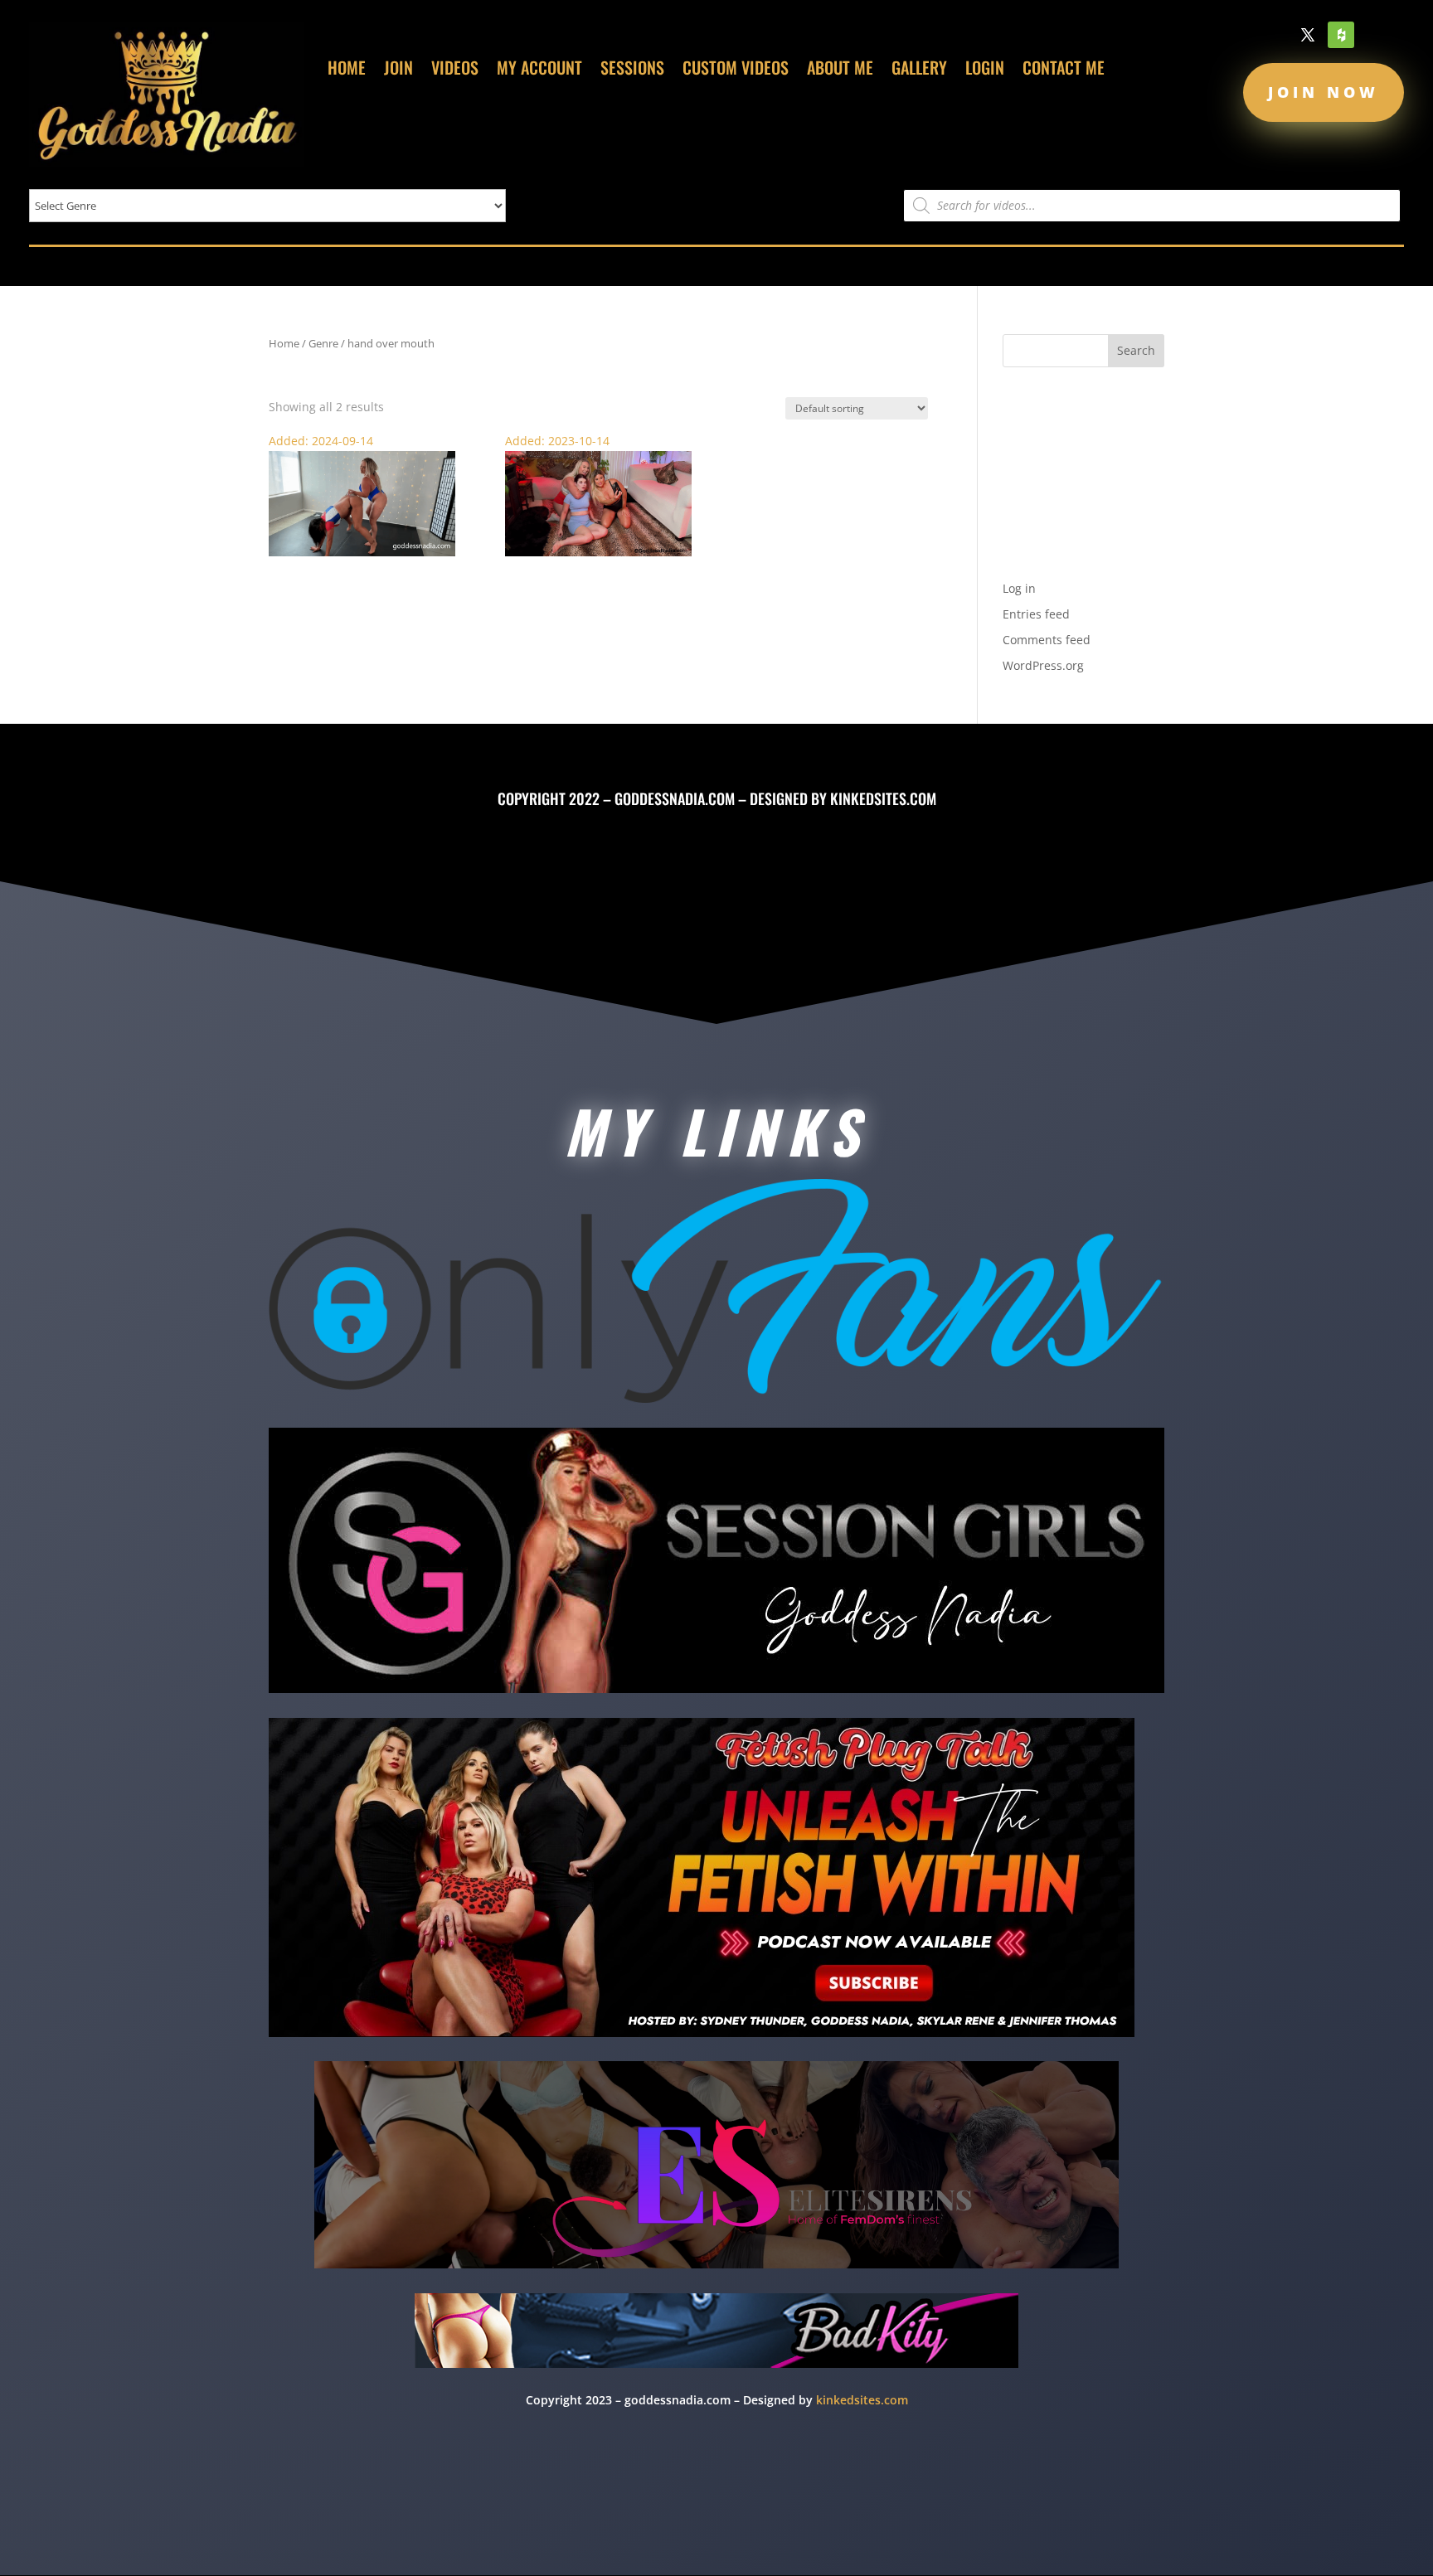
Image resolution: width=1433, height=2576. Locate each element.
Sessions (632, 70)
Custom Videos (736, 70)
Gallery (919, 70)
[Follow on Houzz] (1341, 35)
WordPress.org (1043, 665)
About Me (840, 70)
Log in (1019, 588)
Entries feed (1036, 614)
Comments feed (1047, 640)
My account (539, 70)
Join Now (1324, 92)
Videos (455, 70)
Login (985, 70)
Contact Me (1064, 70)
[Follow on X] (1308, 35)
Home (347, 70)
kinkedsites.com (883, 798)
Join (398, 70)
